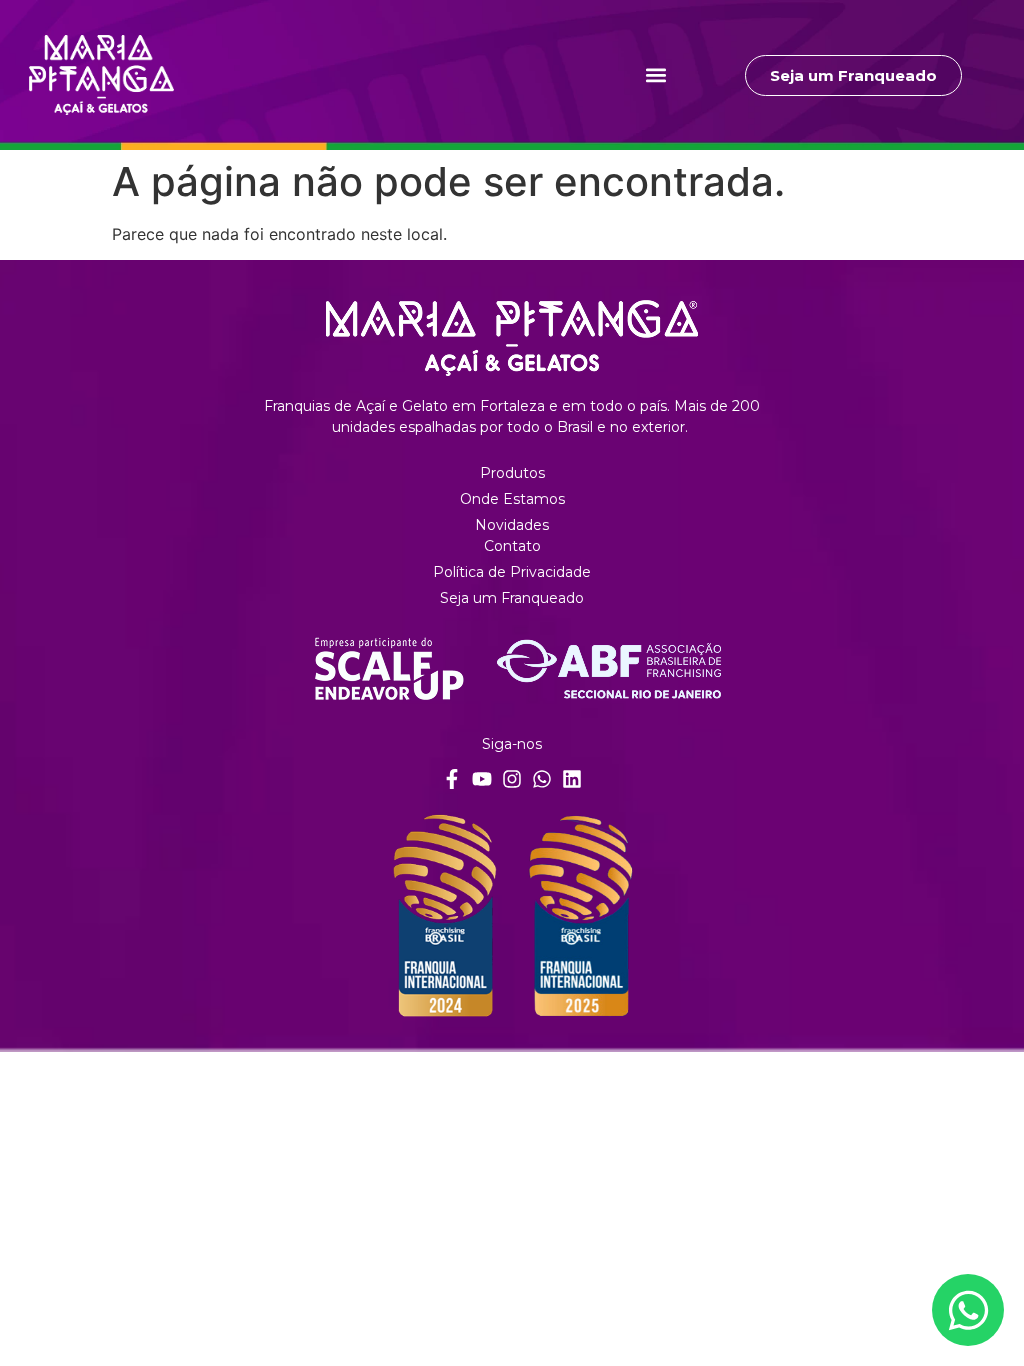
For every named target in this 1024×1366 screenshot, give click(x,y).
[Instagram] (512, 779)
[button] (656, 75)
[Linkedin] (572, 779)
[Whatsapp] (542, 779)
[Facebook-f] (452, 779)
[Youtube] (482, 779)
